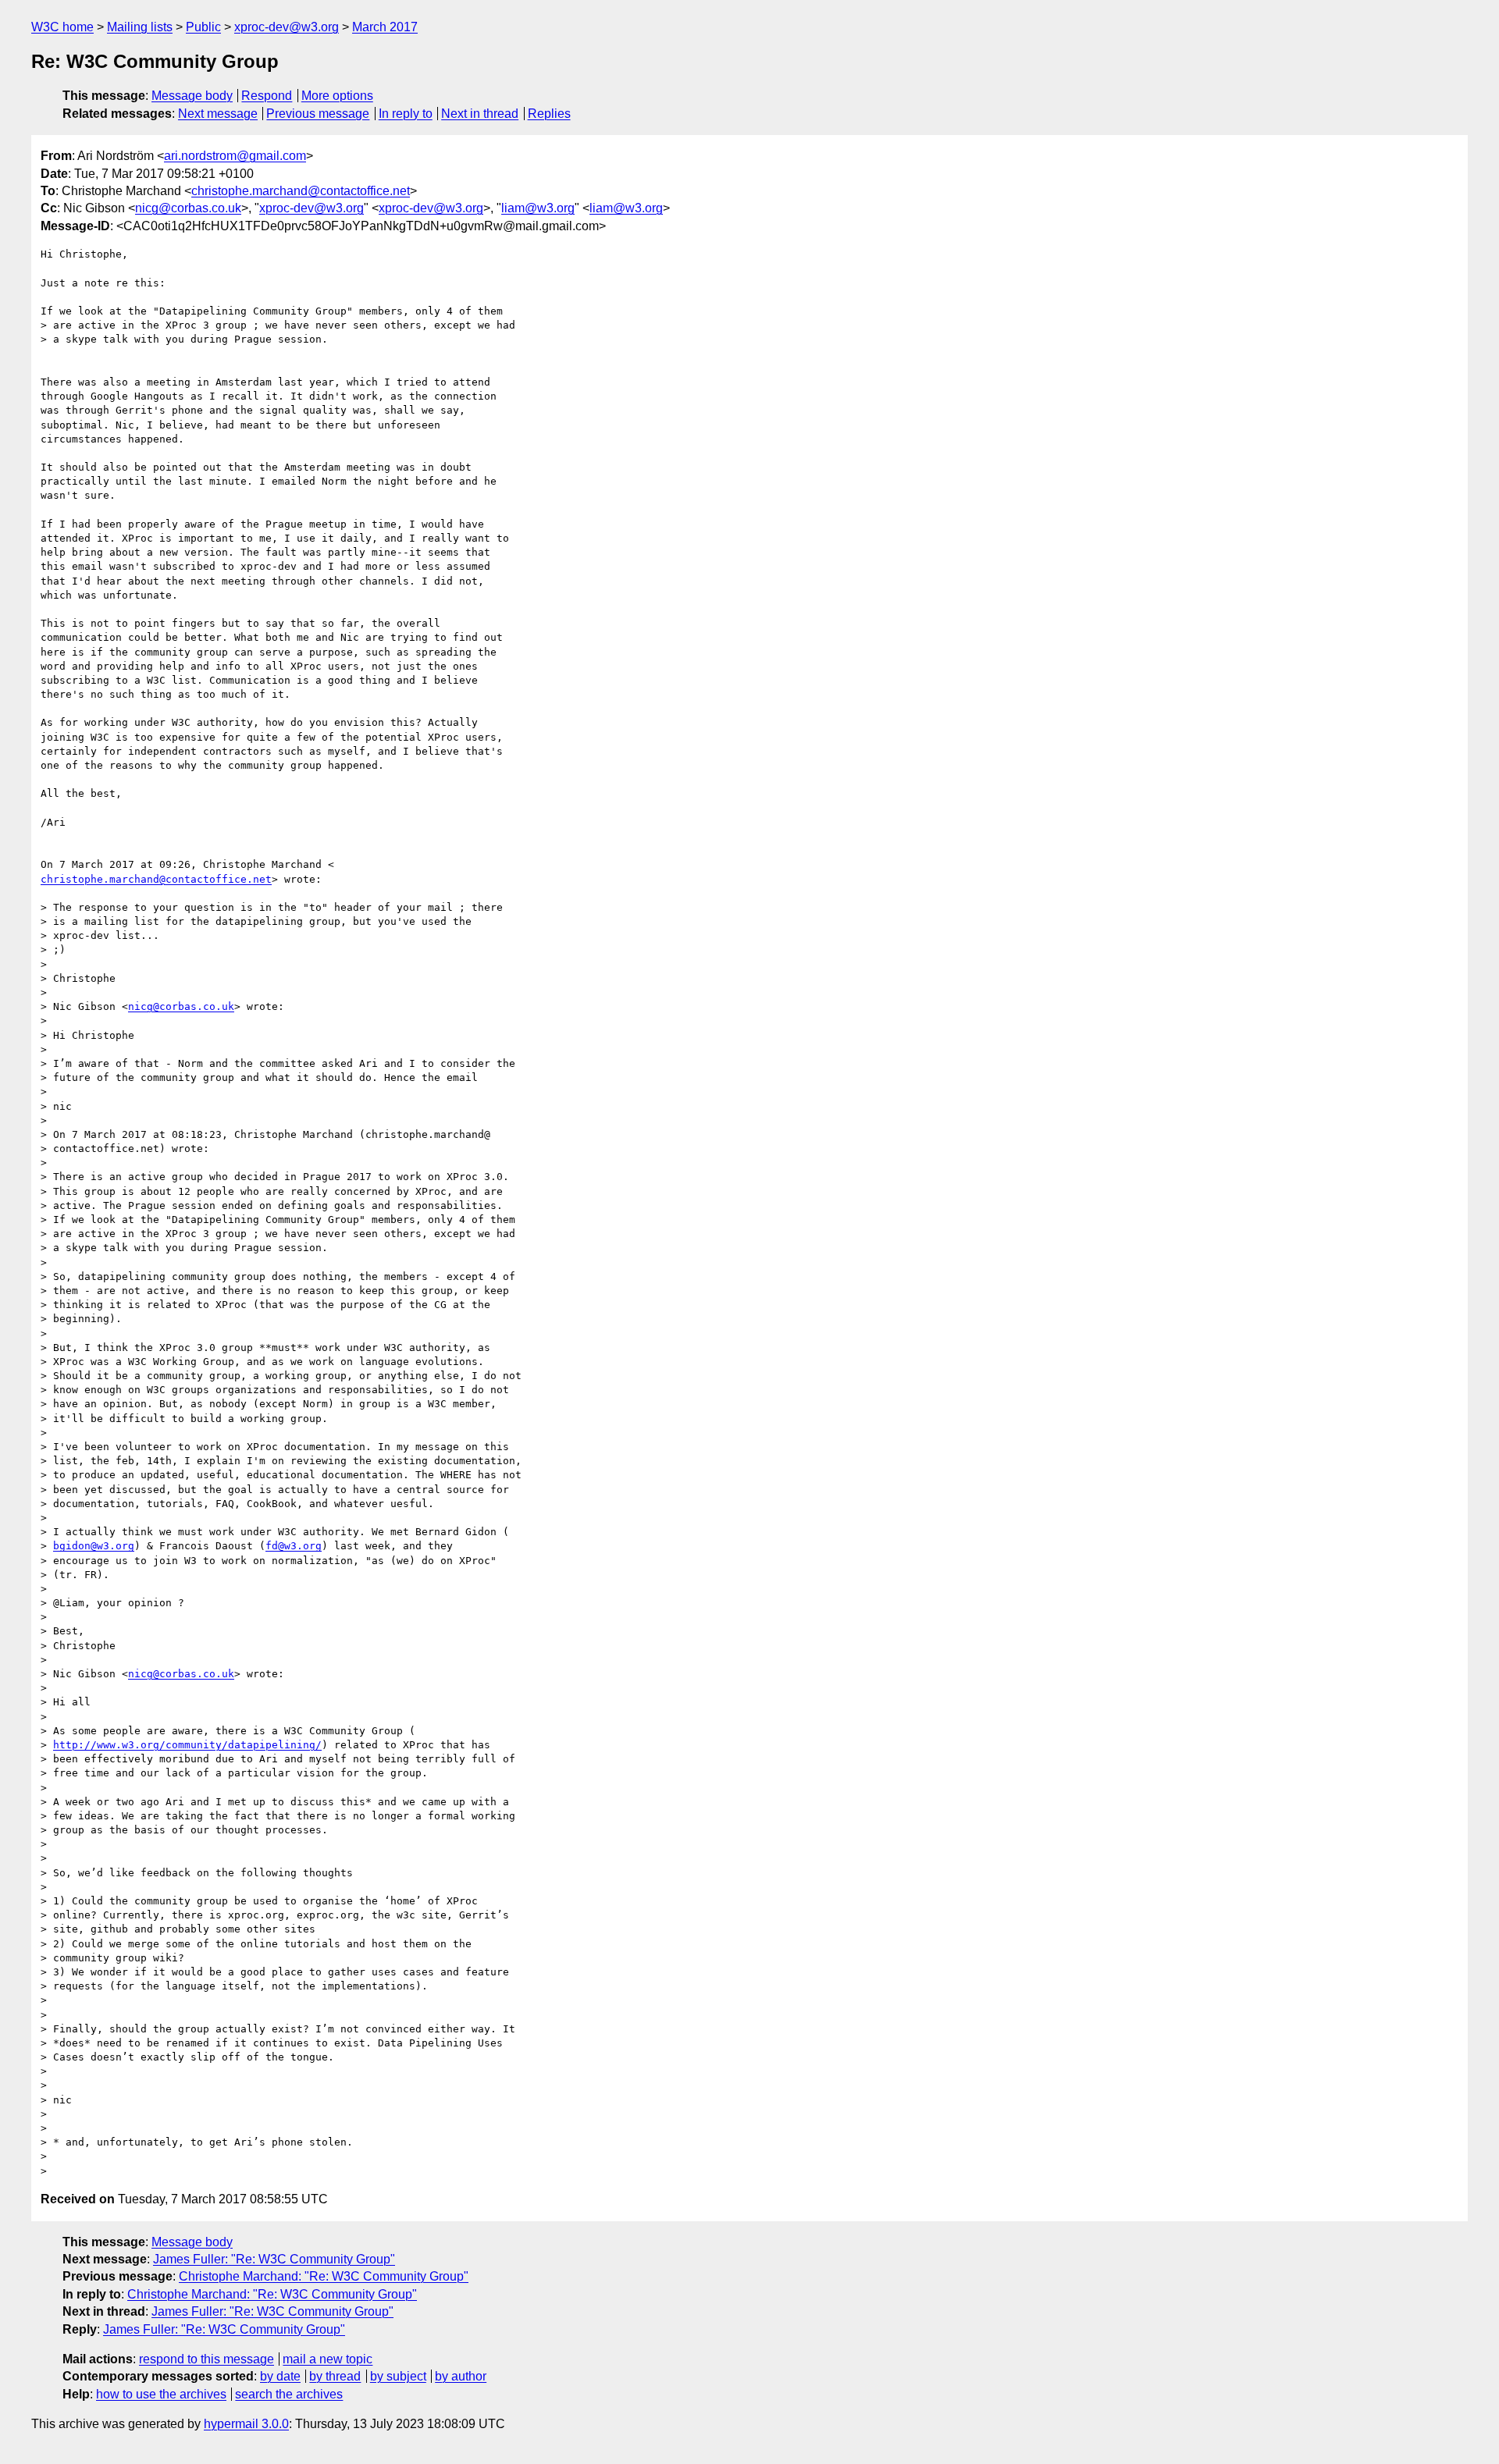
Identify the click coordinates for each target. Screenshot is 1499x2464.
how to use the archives (161, 2394)
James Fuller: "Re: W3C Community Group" (274, 2259)
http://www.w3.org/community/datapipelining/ (187, 1745)
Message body (192, 96)
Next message (218, 114)
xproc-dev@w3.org (287, 27)
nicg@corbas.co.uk (188, 208)
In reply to (406, 114)
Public (203, 27)
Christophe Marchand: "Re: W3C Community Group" (324, 2276)
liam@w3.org (538, 208)
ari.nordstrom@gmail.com (235, 156)
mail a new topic (328, 2359)
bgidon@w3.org (94, 1546)
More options (337, 96)
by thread (335, 2376)
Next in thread (480, 114)
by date (280, 2376)
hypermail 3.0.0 (246, 2424)
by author (461, 2376)
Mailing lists (140, 27)
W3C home (62, 27)
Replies (549, 114)
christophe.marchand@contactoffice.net (301, 191)
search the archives (289, 2394)
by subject (398, 2376)
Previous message (318, 114)
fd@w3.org (294, 1546)
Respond (267, 96)
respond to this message (207, 2359)
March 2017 (385, 27)
